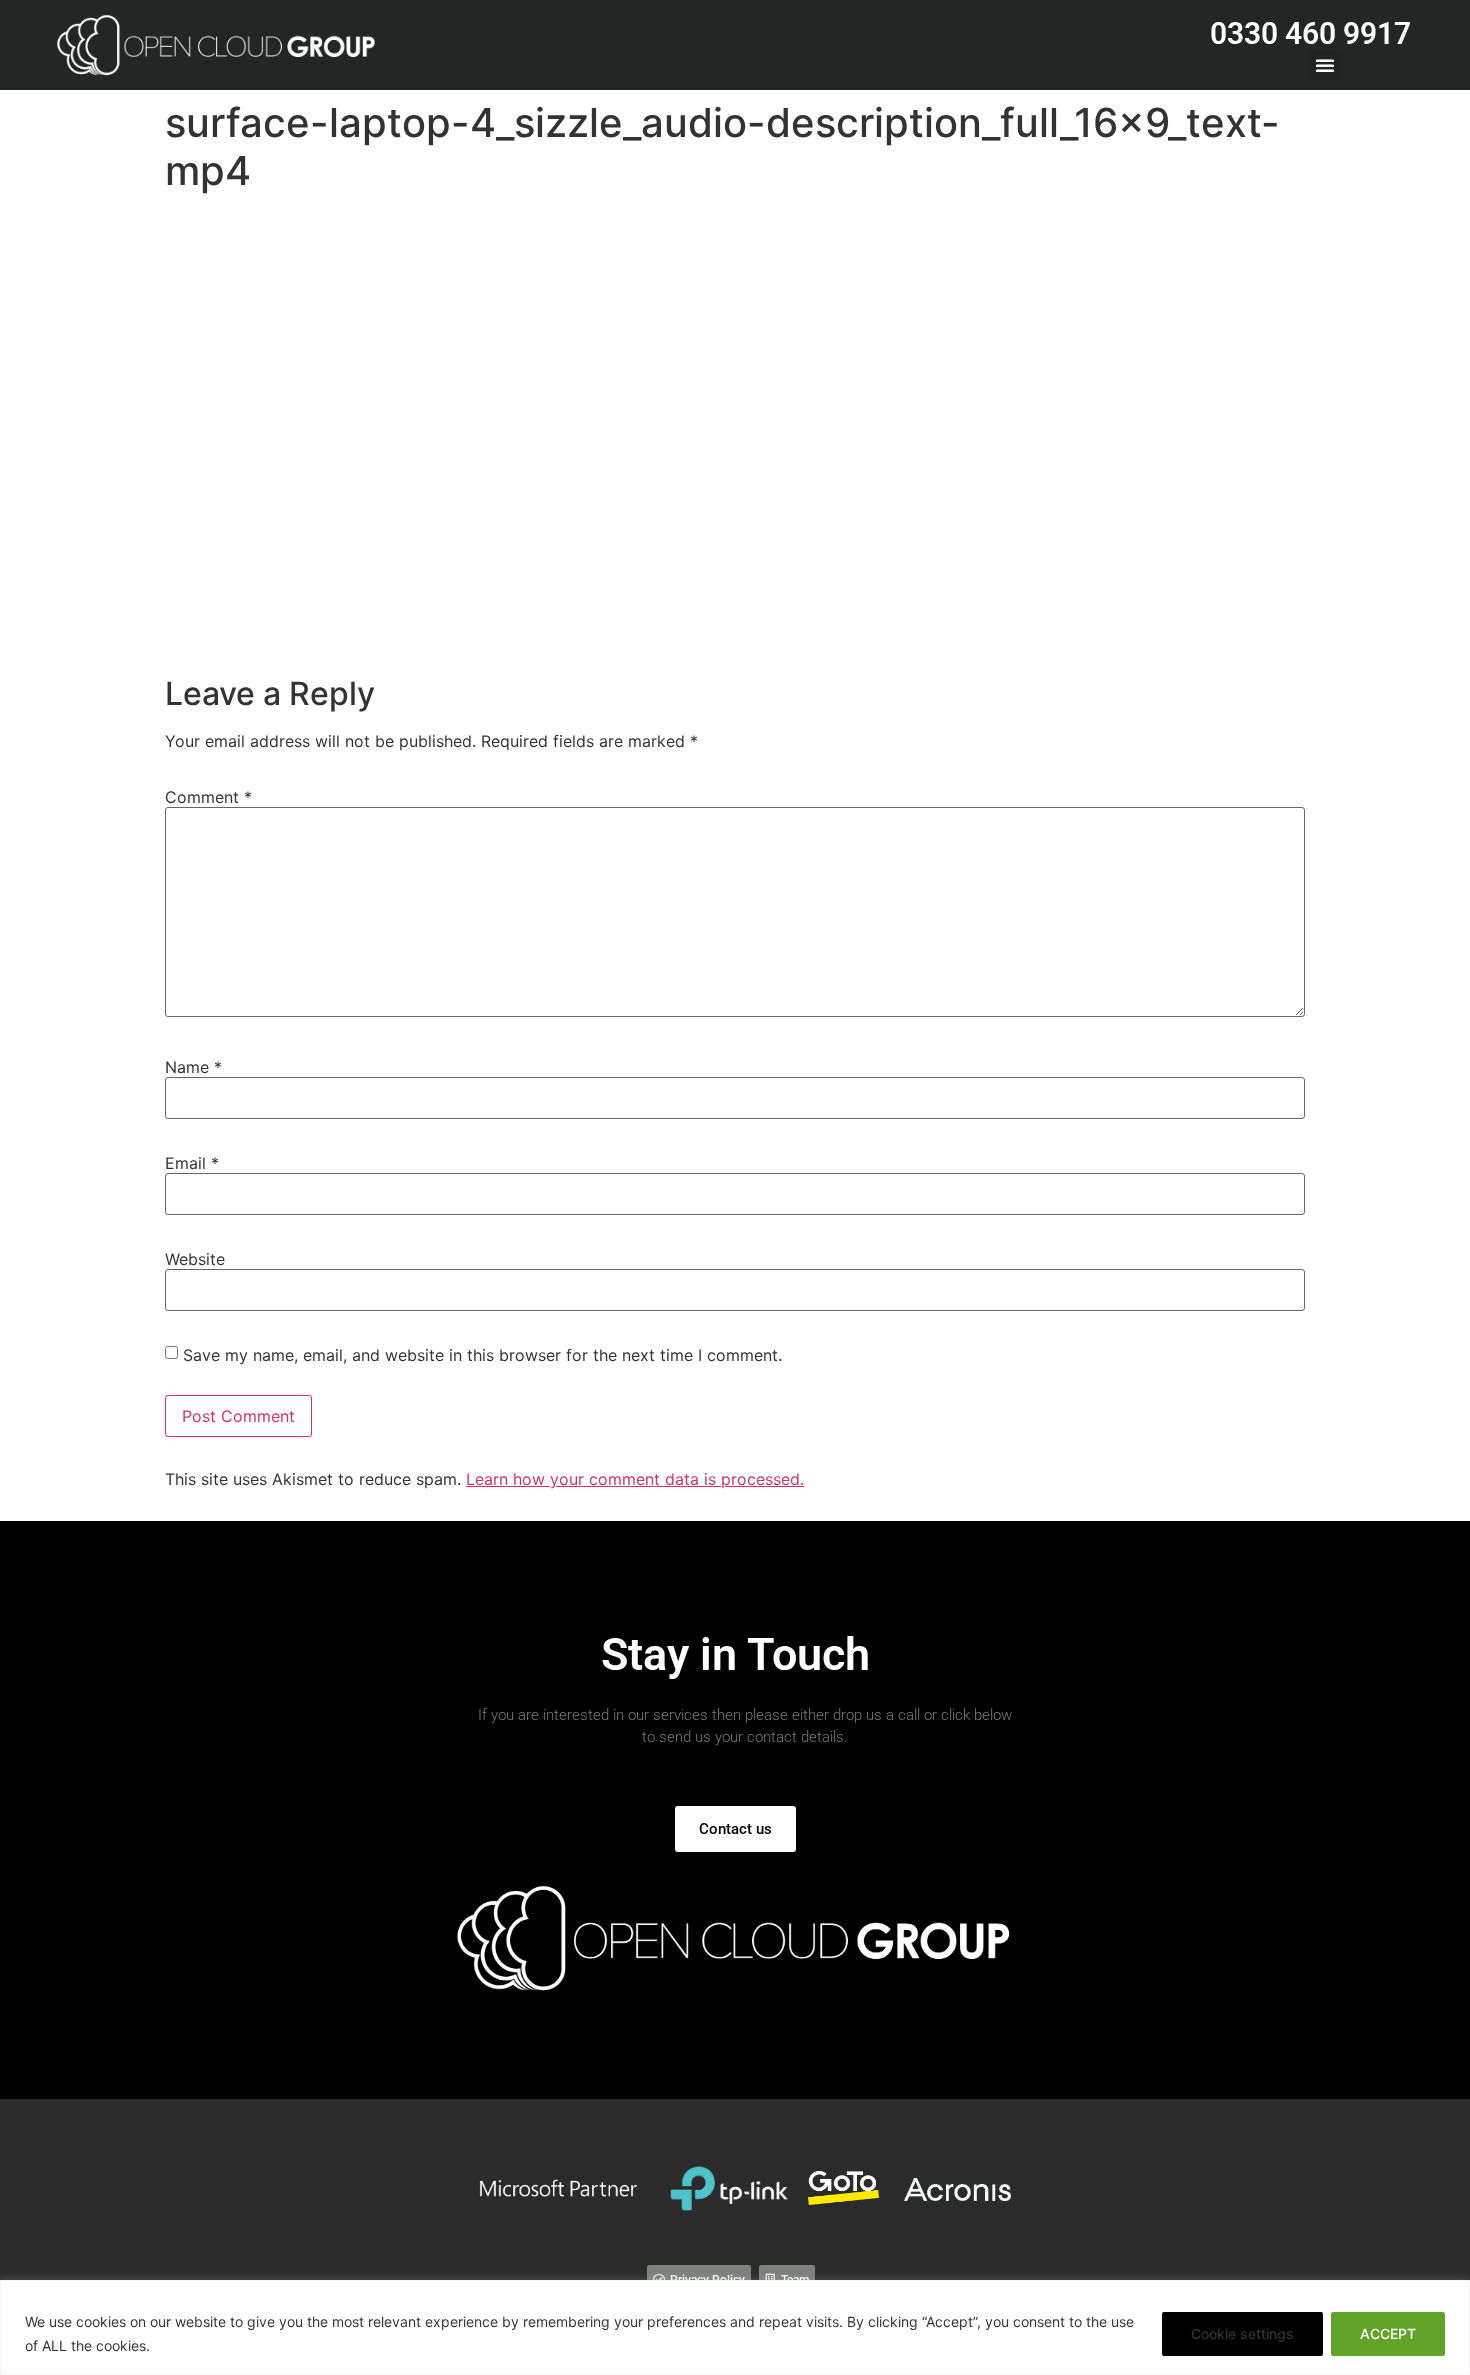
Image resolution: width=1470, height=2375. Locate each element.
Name (193, 1067)
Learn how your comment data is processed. (635, 1479)
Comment (208, 797)
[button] (1325, 65)
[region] (735, 2327)
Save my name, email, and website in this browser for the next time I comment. (482, 1355)
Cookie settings (1242, 2333)
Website (195, 1259)
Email (192, 1163)
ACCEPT (1388, 2333)
